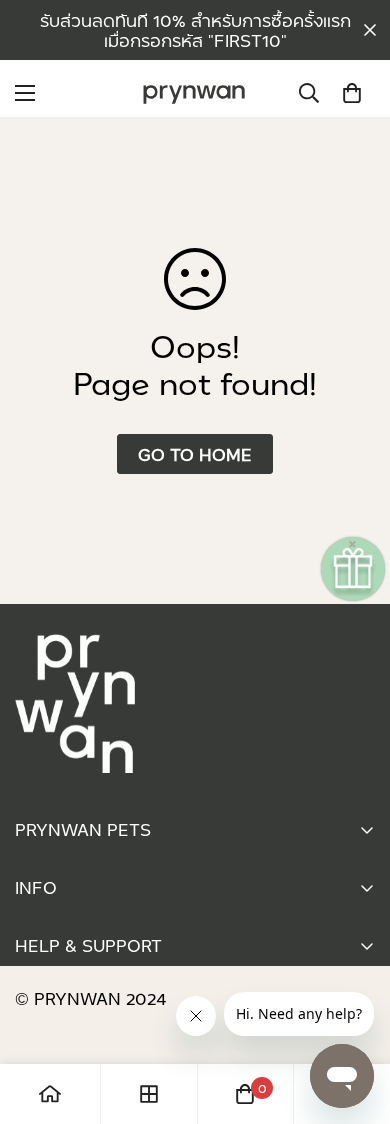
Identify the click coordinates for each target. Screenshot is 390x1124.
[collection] (149, 1094)
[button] (352, 93)
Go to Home (195, 454)
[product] (50, 1094)
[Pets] (195, 93)
